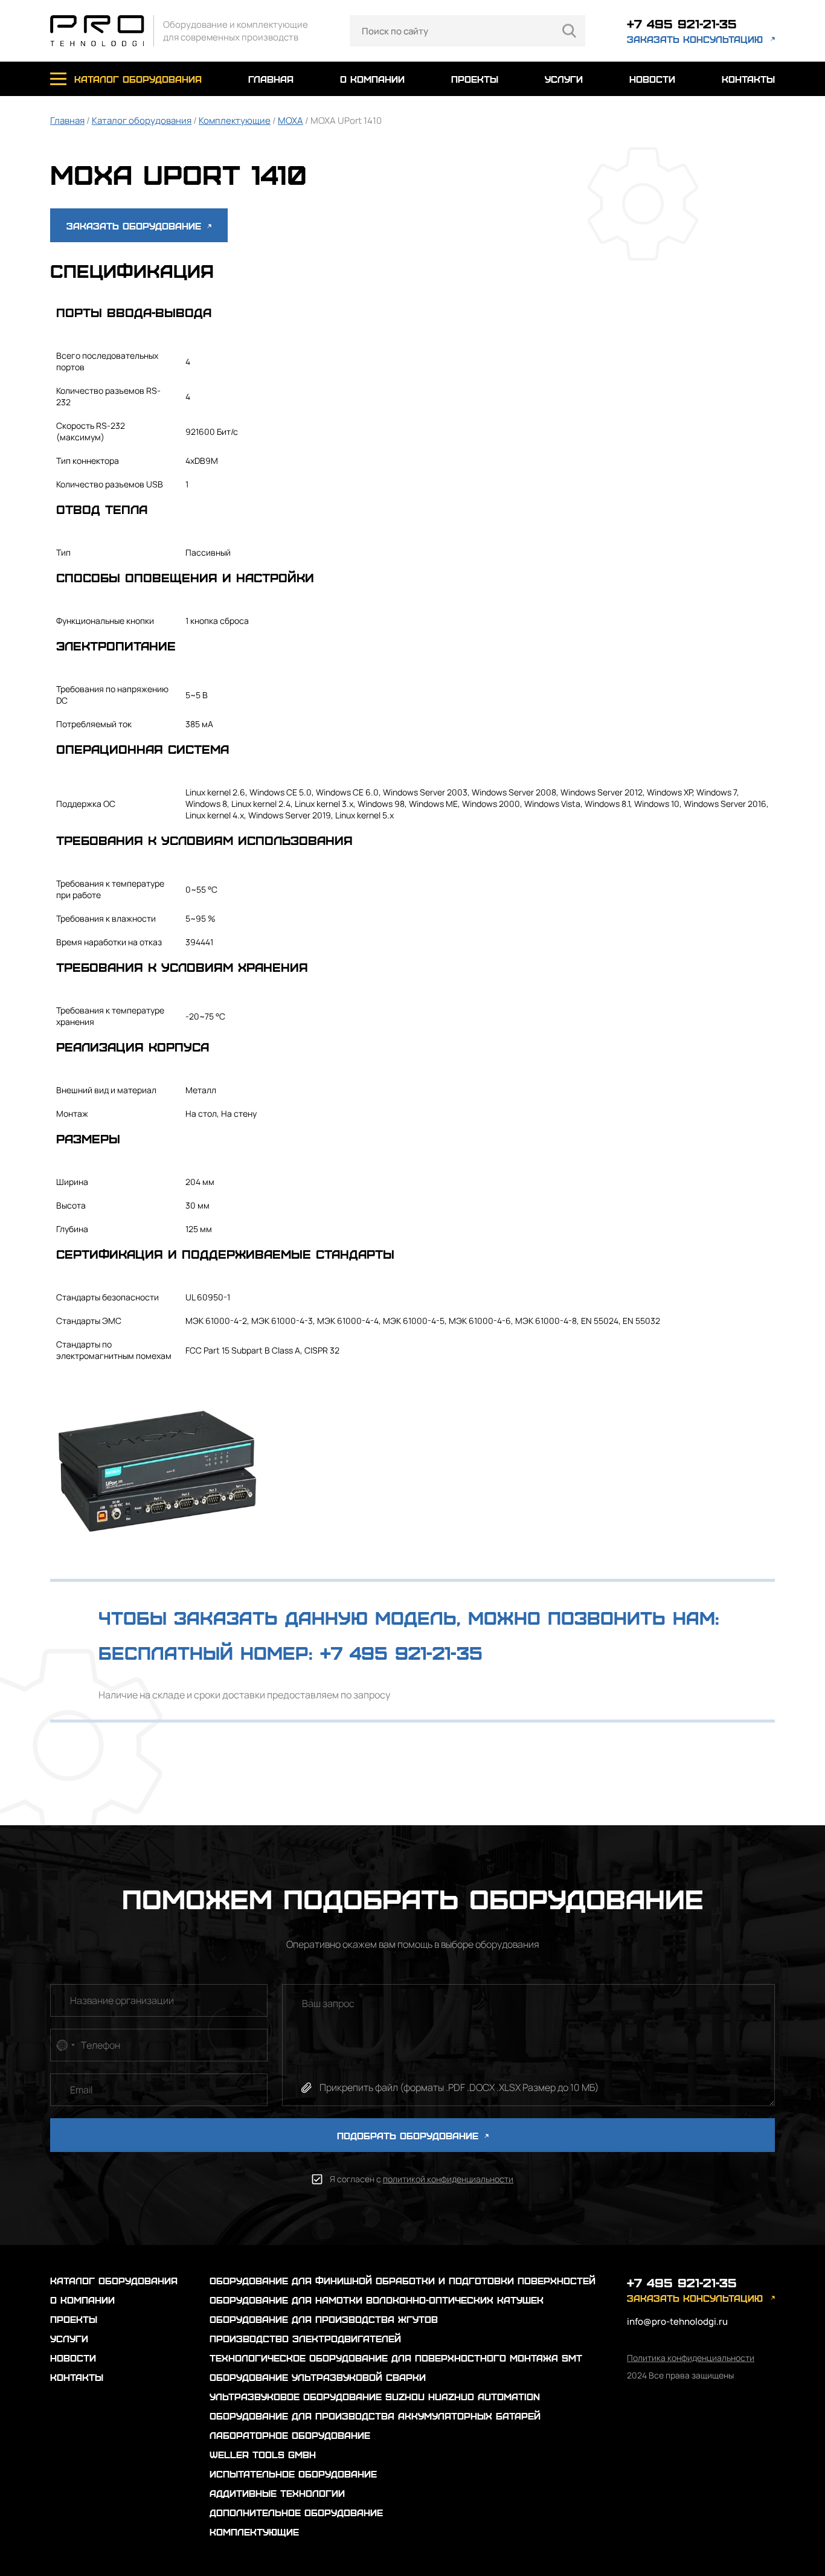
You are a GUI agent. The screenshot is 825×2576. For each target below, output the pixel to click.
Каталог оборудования (142, 120)
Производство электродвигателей (305, 2338)
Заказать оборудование (136, 226)
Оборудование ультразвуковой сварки (318, 2377)
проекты (475, 79)
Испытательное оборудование (293, 2474)
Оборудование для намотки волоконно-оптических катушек (377, 2300)
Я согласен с (422, 2179)
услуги (564, 79)
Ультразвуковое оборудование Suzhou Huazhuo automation (375, 2396)
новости (652, 79)
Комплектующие (235, 120)
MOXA (291, 120)
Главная (67, 120)
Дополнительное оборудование (296, 2512)
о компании (372, 79)
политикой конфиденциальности (448, 2179)
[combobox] (65, 2045)
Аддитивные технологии (277, 2493)
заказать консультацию (695, 39)
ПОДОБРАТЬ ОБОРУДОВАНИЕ (409, 2135)
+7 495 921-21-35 (682, 23)
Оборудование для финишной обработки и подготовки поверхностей (403, 2280)
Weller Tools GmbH (263, 2454)
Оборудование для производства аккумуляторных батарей (375, 2416)
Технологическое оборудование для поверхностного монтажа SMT (396, 2358)
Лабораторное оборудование (290, 2435)
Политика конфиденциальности (691, 2358)
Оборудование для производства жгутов (324, 2319)
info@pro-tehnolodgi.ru (677, 2321)
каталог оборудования (138, 79)
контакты (748, 79)
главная (271, 79)
